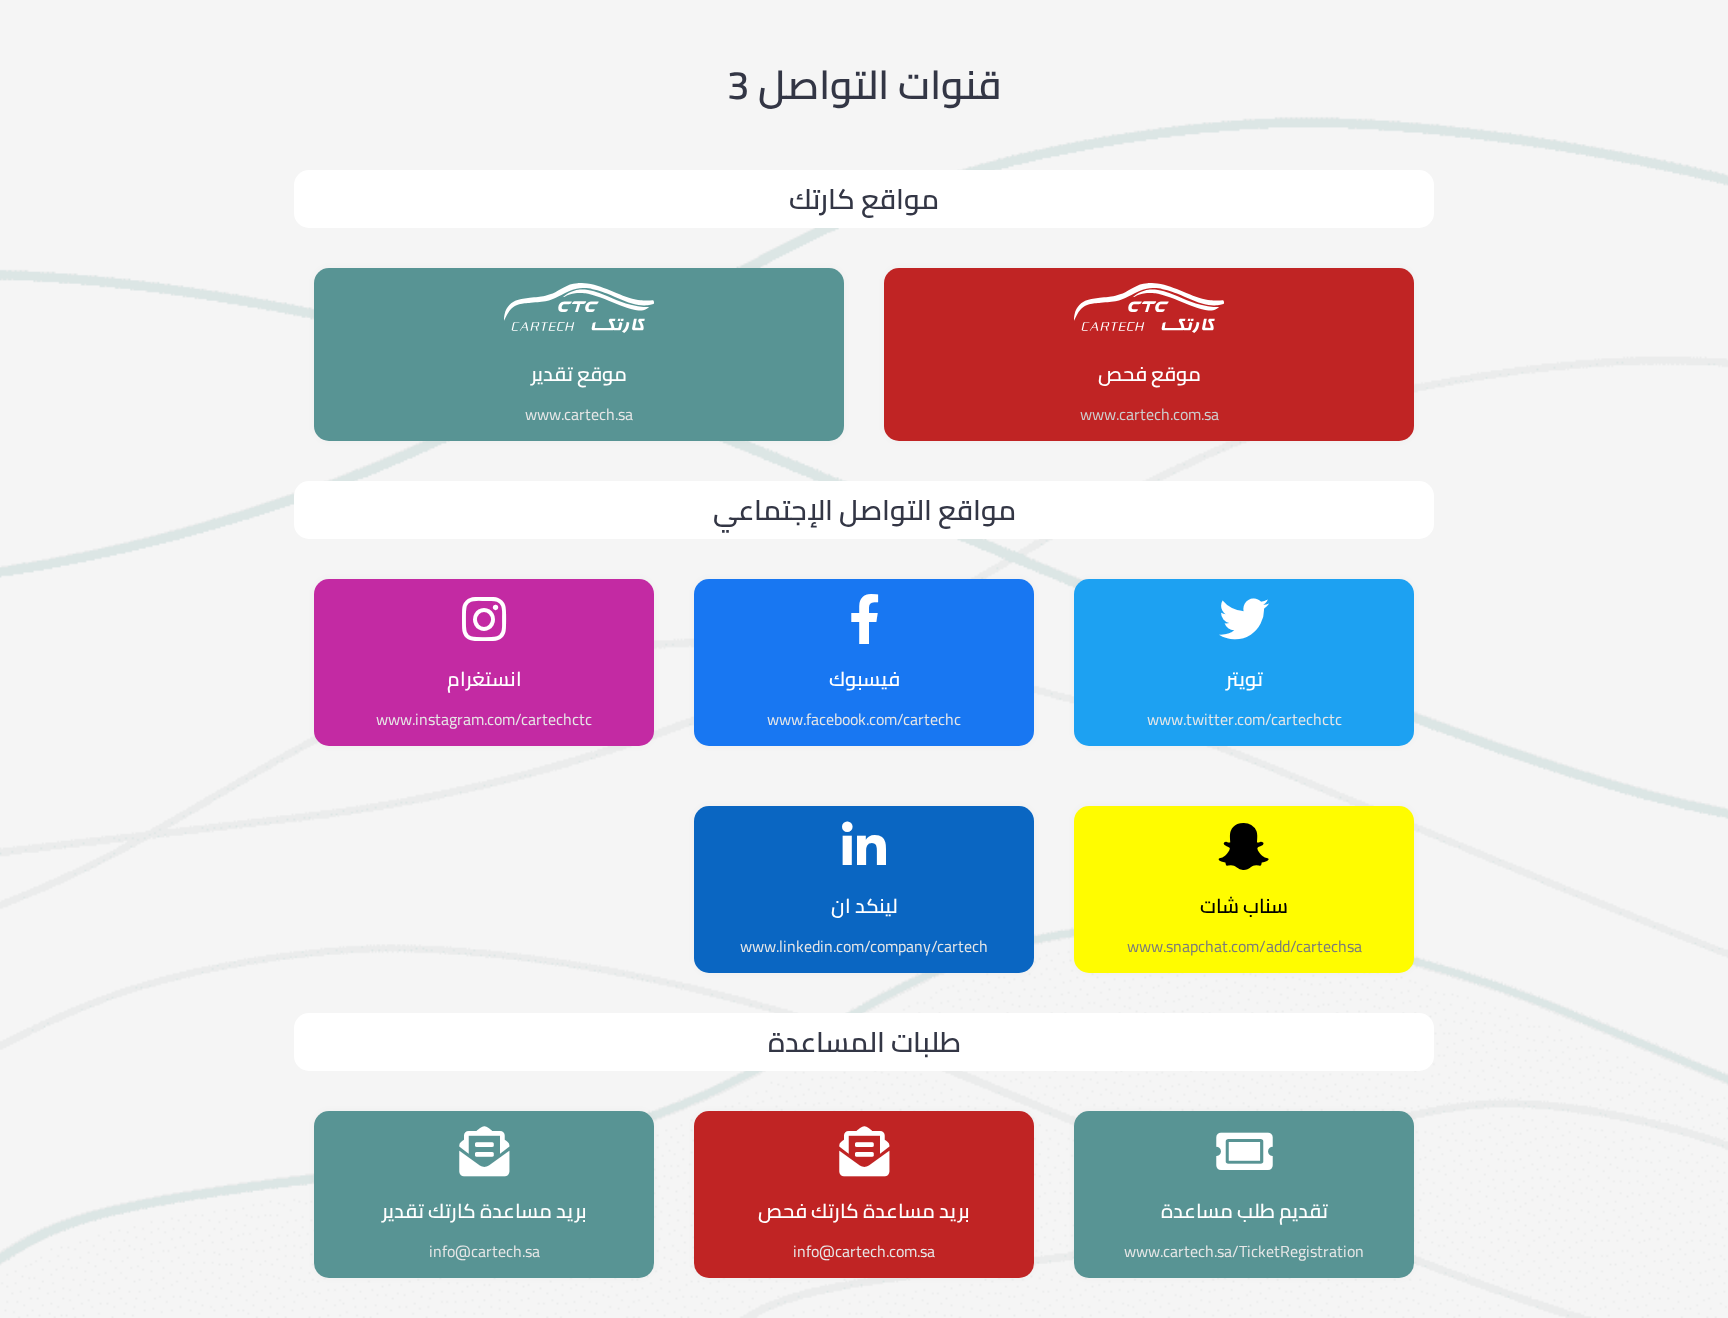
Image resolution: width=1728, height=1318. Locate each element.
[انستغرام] (484, 619)
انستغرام (484, 678)
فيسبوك (864, 678)
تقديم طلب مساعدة (1244, 1210)
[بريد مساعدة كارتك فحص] (864, 1151)
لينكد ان (864, 905)
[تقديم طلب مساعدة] (1244, 1151)
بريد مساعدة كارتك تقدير (484, 1210)
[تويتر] (1244, 619)
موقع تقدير (579, 373)
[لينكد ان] (864, 846)
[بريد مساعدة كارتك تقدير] (484, 1151)
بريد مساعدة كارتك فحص (864, 1210)
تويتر (1244, 678)
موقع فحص (1149, 373)
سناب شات (1244, 905)
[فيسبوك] (864, 619)
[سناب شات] (1244, 846)
